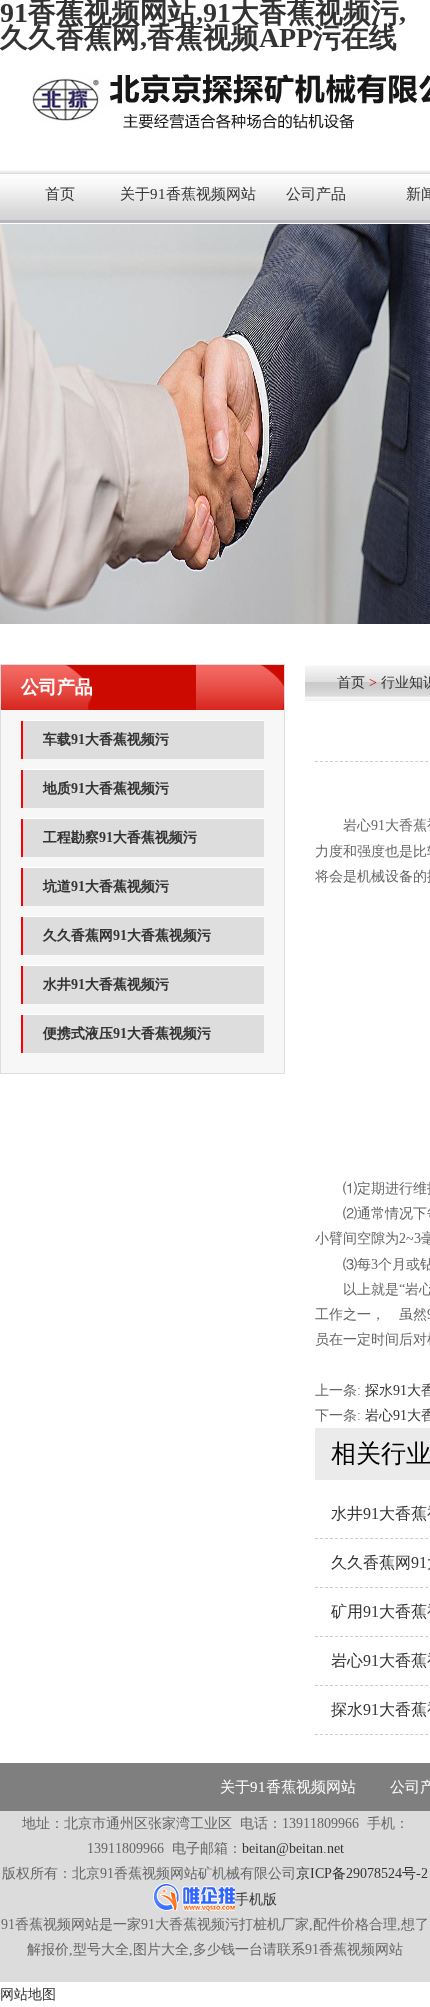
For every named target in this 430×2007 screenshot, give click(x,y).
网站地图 (28, 1994)
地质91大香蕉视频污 (106, 788)
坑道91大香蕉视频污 (106, 886)
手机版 (256, 1899)
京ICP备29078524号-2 (362, 1873)
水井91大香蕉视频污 (106, 984)
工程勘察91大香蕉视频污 (120, 837)
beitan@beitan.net (293, 1848)
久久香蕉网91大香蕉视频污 (127, 935)
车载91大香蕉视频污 (106, 739)
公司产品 (316, 194)
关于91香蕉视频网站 (188, 194)
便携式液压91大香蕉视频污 (127, 1033)
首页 (60, 194)
